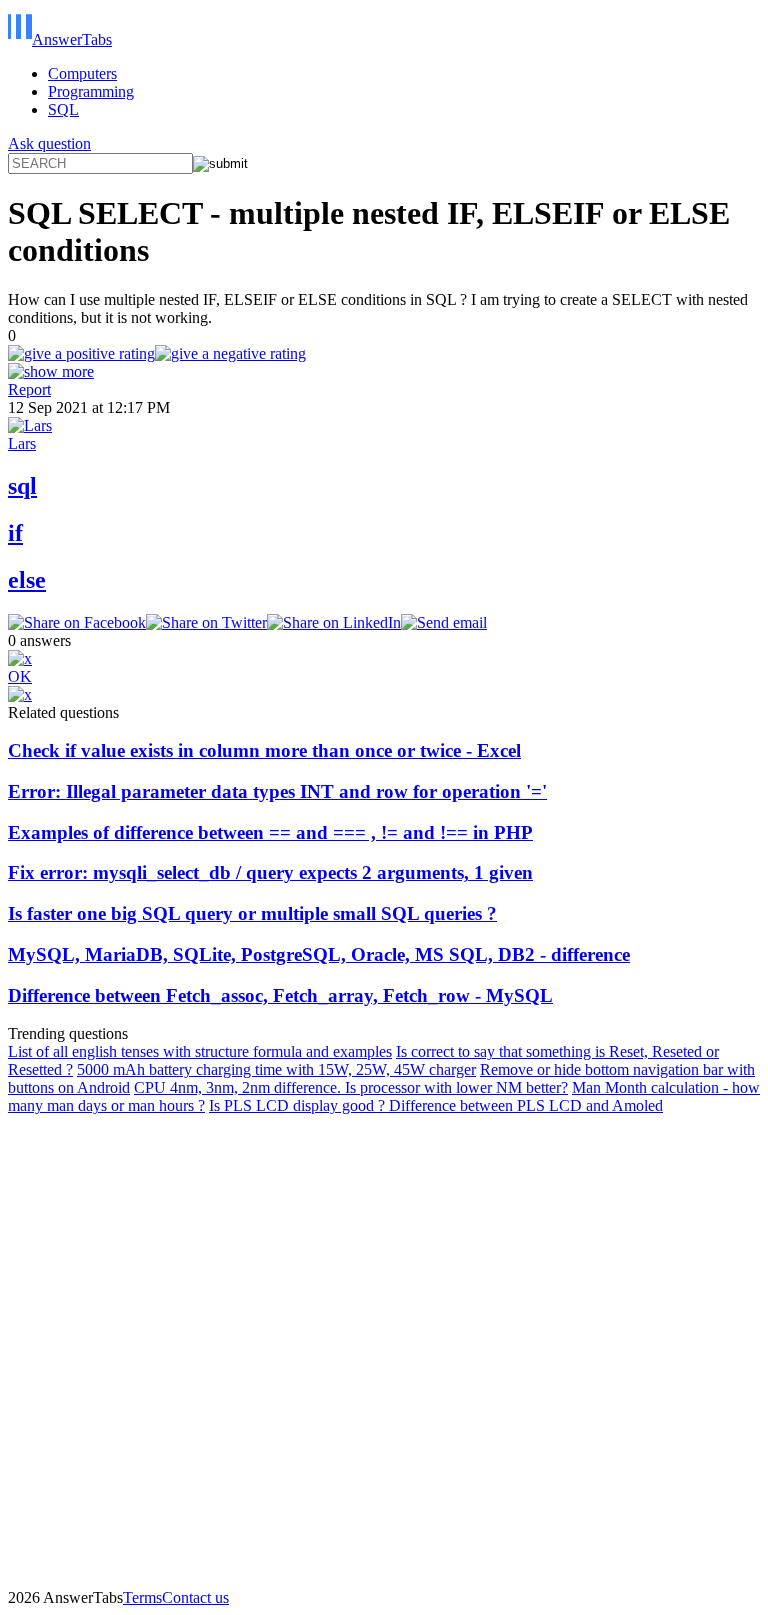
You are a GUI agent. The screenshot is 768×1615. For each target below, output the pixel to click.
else (27, 580)
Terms (142, 1597)
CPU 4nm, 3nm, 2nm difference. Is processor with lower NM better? (351, 1087)
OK (20, 676)
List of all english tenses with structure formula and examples (200, 1051)
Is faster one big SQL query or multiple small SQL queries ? (252, 913)
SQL (63, 109)
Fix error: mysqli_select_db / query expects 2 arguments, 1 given (270, 872)
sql (22, 486)
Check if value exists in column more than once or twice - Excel (264, 750)
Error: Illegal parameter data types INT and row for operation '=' (277, 791)
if (15, 533)
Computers (82, 73)
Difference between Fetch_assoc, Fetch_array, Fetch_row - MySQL (280, 995)
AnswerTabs (72, 39)
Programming (91, 91)
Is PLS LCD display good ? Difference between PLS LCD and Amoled (436, 1105)
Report (29, 389)
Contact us (195, 1597)
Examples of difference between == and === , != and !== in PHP (270, 832)
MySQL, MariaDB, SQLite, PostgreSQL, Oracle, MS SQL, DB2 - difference (319, 954)
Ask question (49, 143)
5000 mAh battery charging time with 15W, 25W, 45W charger (276, 1069)
